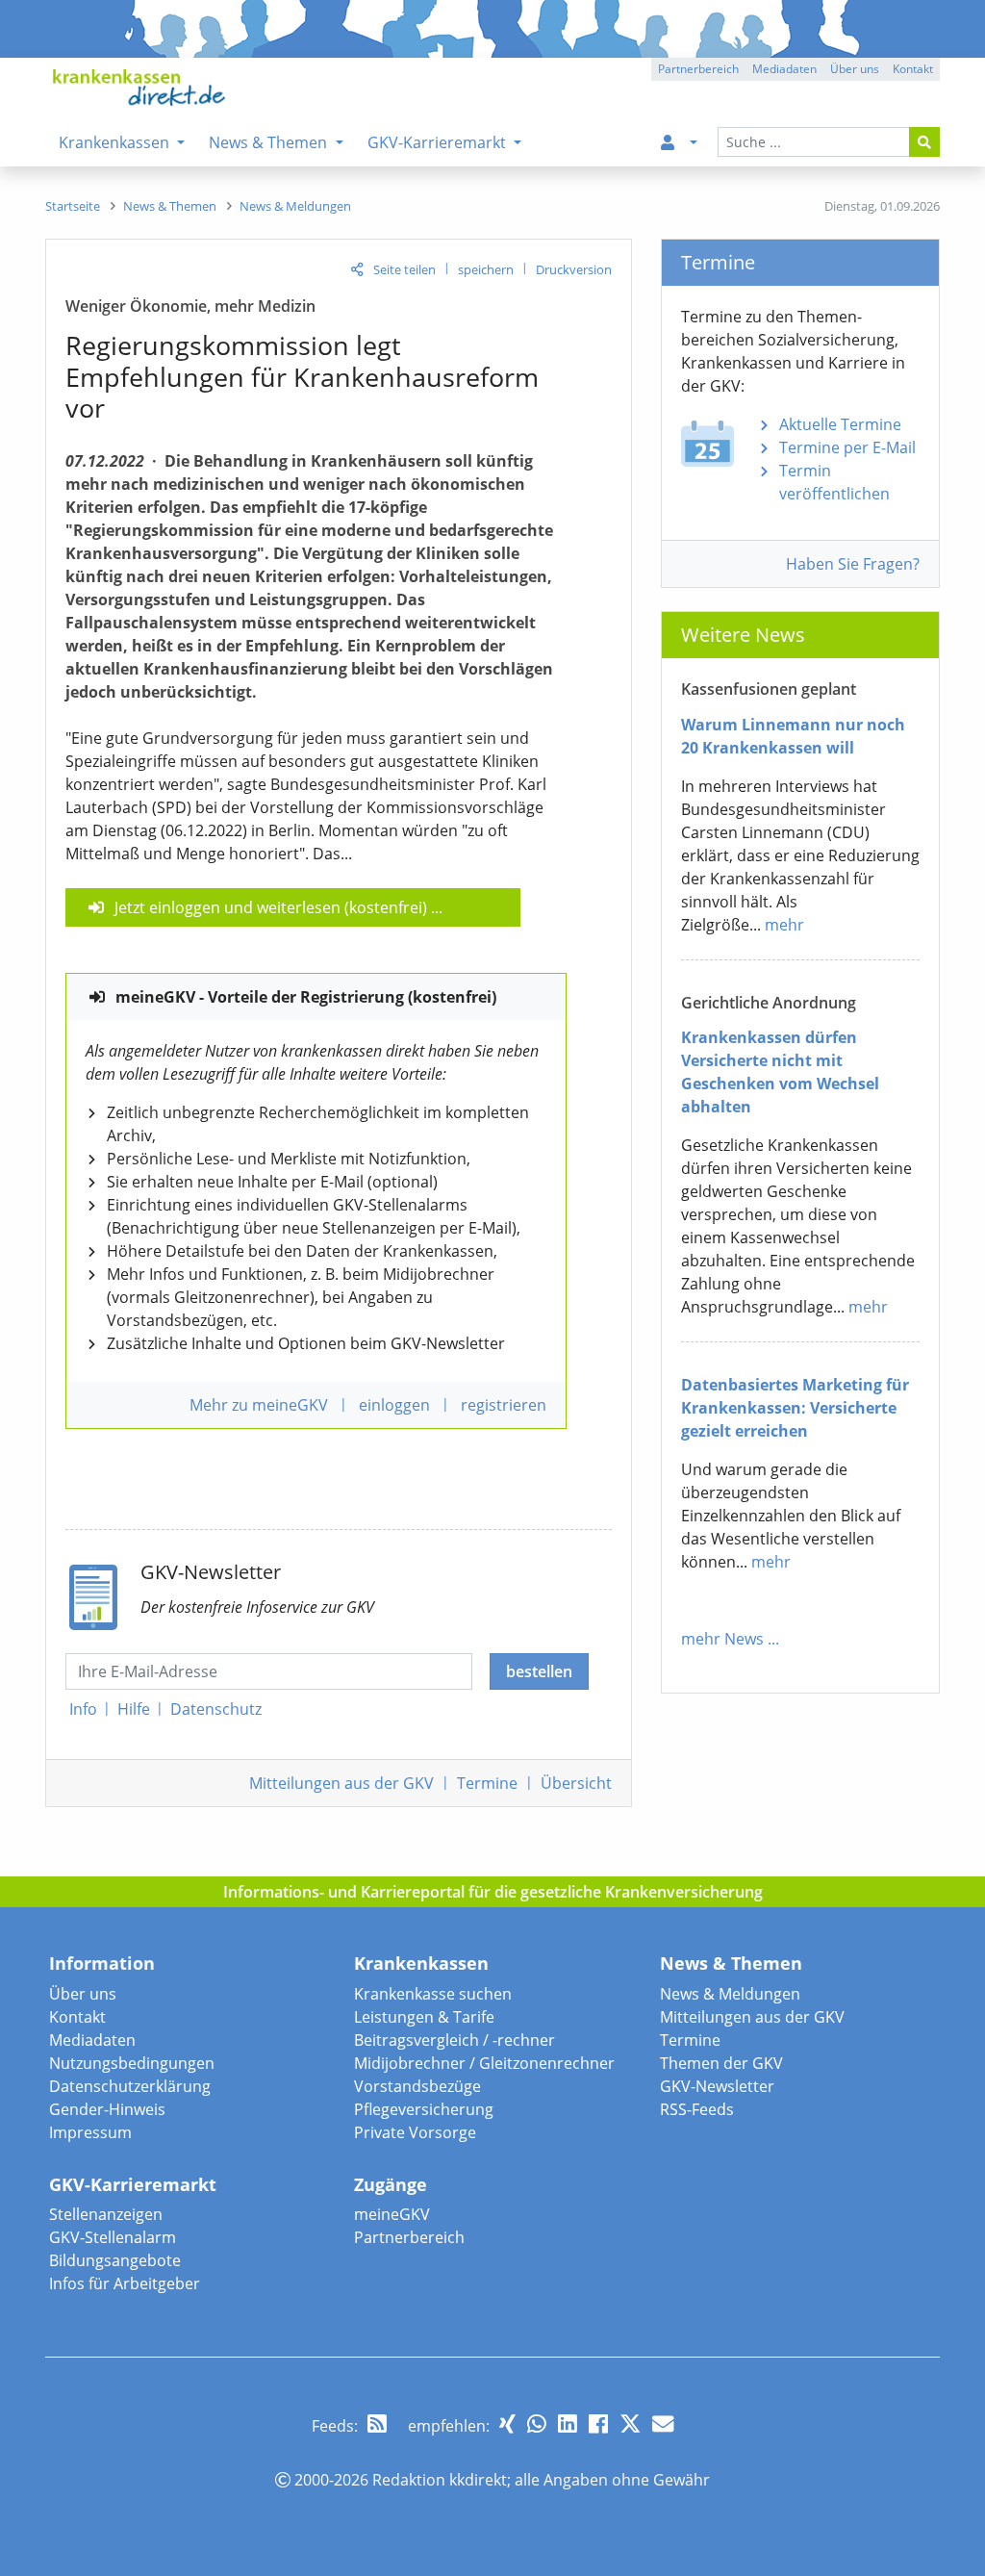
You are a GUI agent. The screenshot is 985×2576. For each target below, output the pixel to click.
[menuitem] (675, 142)
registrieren (504, 1405)
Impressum (90, 2132)
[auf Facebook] (598, 2423)
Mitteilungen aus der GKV (752, 2017)
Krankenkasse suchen (433, 1994)
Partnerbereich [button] (698, 69)
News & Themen (731, 1963)
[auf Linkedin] (568, 2423)
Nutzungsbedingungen (132, 2063)
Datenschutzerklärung (130, 2086)
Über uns (83, 1994)
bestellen (539, 1671)
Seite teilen (404, 269)
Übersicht (576, 1783)
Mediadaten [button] (784, 69)
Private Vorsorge (415, 2132)
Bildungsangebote (115, 2260)
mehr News (722, 1639)
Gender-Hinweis (107, 2109)
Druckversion (574, 269)
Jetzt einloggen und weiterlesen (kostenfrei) (271, 907)
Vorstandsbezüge (417, 2086)
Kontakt (77, 2017)
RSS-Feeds (697, 2109)
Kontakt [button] (913, 69)
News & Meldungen (730, 1994)
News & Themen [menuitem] (270, 142)
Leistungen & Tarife (424, 2017)
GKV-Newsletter (717, 2086)
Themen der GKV (721, 2063)
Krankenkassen (421, 1963)
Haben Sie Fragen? (853, 564)
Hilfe (134, 1709)
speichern (486, 269)
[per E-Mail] (663, 2423)
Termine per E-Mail (847, 447)
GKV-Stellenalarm (113, 2237)
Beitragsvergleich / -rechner (455, 2040)
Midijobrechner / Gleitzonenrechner (484, 2063)
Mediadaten (92, 2040)
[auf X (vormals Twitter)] (630, 2423)
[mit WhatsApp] (537, 2423)
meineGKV (392, 2214)
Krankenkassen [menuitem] (116, 142)
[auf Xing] (507, 2423)
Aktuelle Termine (840, 424)
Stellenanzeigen (106, 2214)
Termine (487, 1783)
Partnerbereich (409, 2237)
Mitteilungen (341, 1783)
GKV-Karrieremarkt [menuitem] (439, 142)
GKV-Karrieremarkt (133, 2184)
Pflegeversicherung (424, 2109)
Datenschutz (216, 1709)
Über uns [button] (855, 69)
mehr (784, 925)
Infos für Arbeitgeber (125, 2283)
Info (83, 1709)
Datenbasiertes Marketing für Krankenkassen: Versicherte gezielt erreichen (795, 1408)
